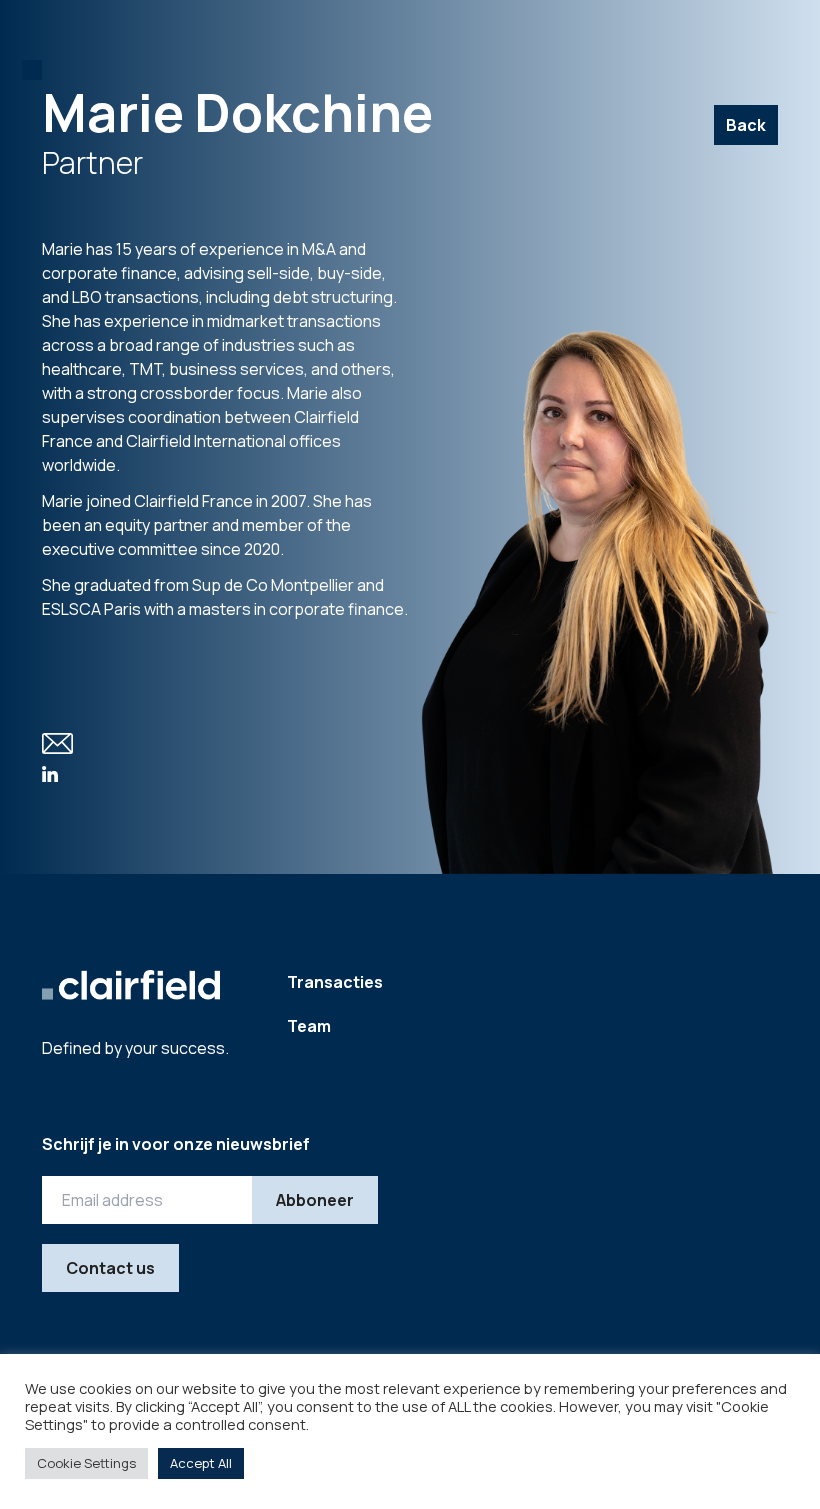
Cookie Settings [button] (86, 1463)
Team (309, 1026)
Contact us (110, 1268)
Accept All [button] (201, 1463)
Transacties (335, 982)
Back (746, 125)
